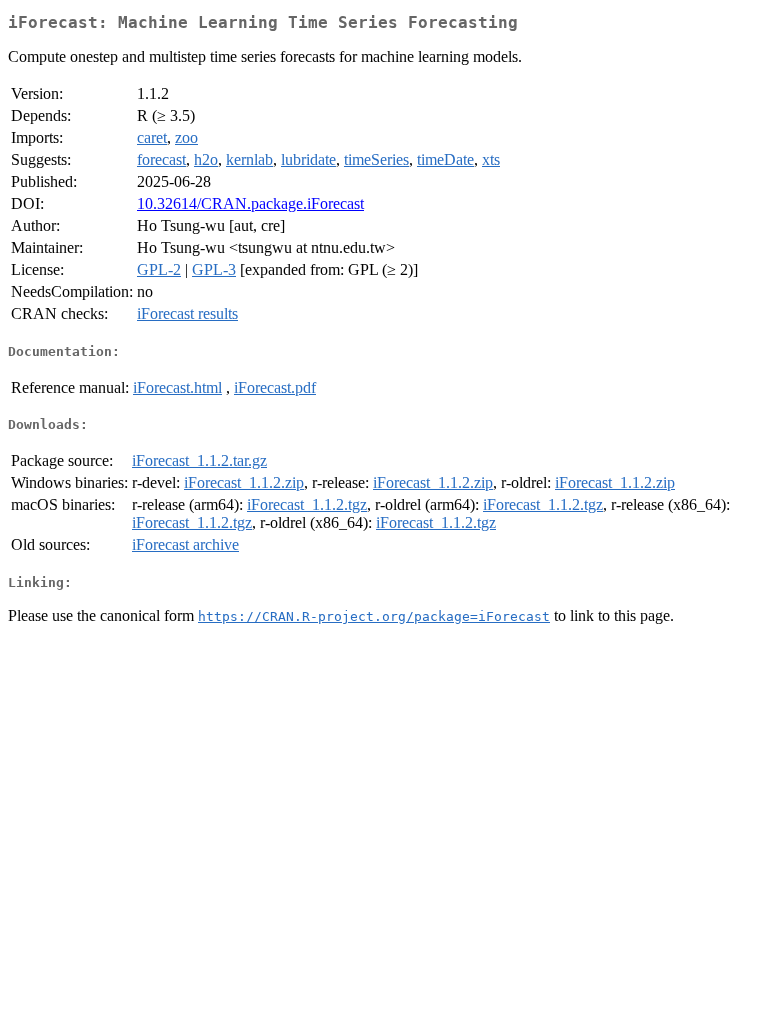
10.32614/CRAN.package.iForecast (250, 203)
